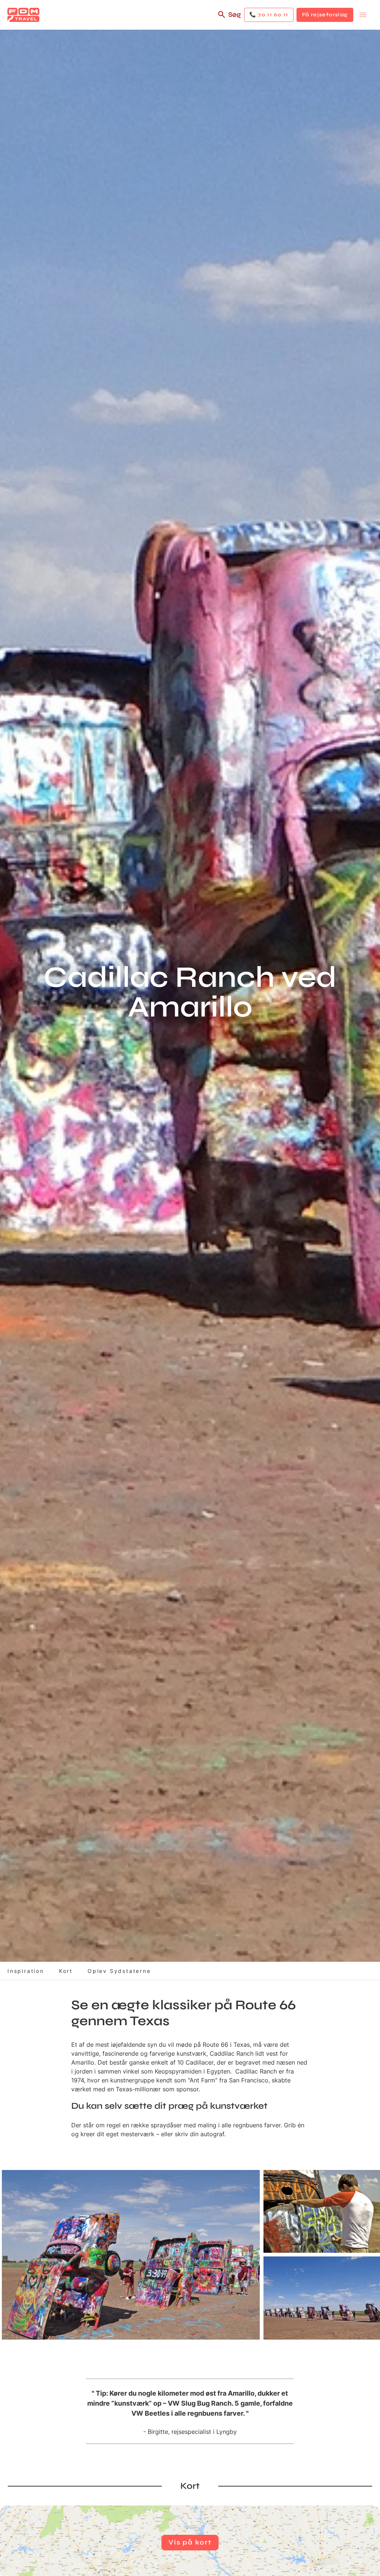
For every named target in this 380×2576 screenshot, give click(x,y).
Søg (235, 14)
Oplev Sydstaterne (119, 1971)
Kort (66, 1971)
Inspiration (26, 1971)
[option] (131, 2255)
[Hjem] (23, 15)
